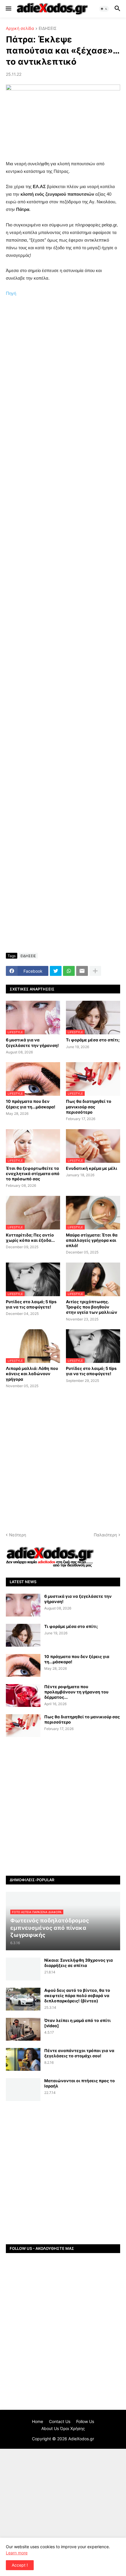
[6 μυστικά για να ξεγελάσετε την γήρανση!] (23, 1605)
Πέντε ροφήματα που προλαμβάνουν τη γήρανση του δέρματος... (76, 1692)
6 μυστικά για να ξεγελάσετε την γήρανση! (32, 1042)
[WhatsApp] (69, 971)
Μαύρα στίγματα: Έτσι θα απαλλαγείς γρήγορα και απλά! (92, 1240)
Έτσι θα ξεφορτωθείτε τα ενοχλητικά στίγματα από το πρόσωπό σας (33, 1173)
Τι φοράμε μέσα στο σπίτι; (93, 1040)
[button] (8, 9)
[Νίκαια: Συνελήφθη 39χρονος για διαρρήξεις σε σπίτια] (23, 1969)
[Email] (82, 971)
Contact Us (60, 2421)
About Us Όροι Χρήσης (63, 2428)
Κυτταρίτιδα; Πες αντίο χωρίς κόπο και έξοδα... (30, 1238)
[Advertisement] (63, 374)
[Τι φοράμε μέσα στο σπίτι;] (23, 1635)
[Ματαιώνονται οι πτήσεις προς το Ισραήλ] (23, 2090)
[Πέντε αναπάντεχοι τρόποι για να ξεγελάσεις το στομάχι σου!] (23, 2059)
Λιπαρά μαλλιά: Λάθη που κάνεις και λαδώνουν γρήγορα (32, 1374)
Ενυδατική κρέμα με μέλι (92, 1168)
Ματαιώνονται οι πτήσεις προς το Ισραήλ (80, 2083)
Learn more (17, 2553)
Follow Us (85, 2421)
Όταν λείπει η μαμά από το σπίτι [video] (78, 2023)
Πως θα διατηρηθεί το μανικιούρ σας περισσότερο (89, 1106)
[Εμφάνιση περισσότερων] (95, 971)
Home (38, 2421)
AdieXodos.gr (81, 2439)
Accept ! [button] (20, 2565)
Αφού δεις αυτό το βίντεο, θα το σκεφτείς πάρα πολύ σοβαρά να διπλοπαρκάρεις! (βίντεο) (77, 1995)
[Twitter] (56, 971)
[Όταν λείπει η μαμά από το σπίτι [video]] (23, 2029)
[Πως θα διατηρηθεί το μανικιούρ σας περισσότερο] (23, 1726)
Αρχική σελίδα (20, 29)
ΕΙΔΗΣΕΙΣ (48, 29)
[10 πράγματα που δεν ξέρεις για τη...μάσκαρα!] (23, 1665)
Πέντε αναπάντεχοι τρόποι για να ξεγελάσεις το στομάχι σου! (79, 2053)
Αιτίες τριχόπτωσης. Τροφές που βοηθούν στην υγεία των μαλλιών (92, 1307)
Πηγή (11, 293)
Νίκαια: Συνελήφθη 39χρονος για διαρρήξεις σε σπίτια (79, 1963)
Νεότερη (18, 1535)
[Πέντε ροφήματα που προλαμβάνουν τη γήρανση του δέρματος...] (23, 1695)
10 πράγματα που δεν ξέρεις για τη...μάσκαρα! (31, 1104)
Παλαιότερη (105, 1535)
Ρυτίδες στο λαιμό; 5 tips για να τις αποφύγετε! (31, 1304)
